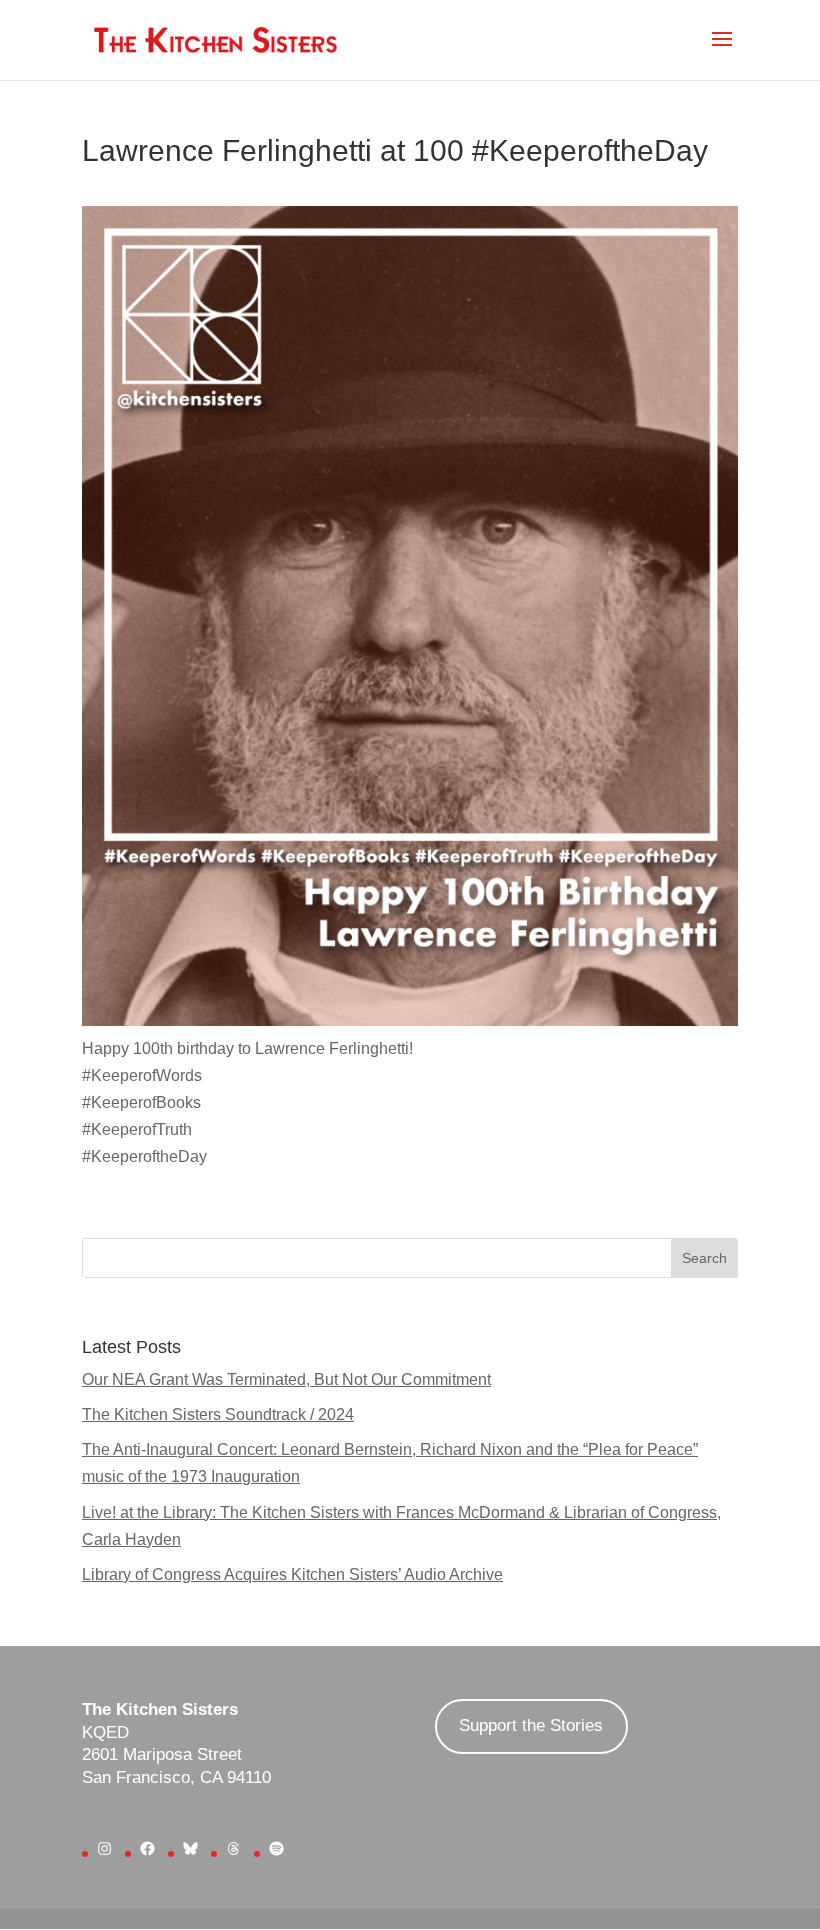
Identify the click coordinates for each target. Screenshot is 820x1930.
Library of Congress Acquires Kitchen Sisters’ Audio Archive (292, 1574)
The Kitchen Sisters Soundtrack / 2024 (218, 1414)
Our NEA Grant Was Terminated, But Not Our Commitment (286, 1379)
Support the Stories (531, 1725)
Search (704, 1258)
